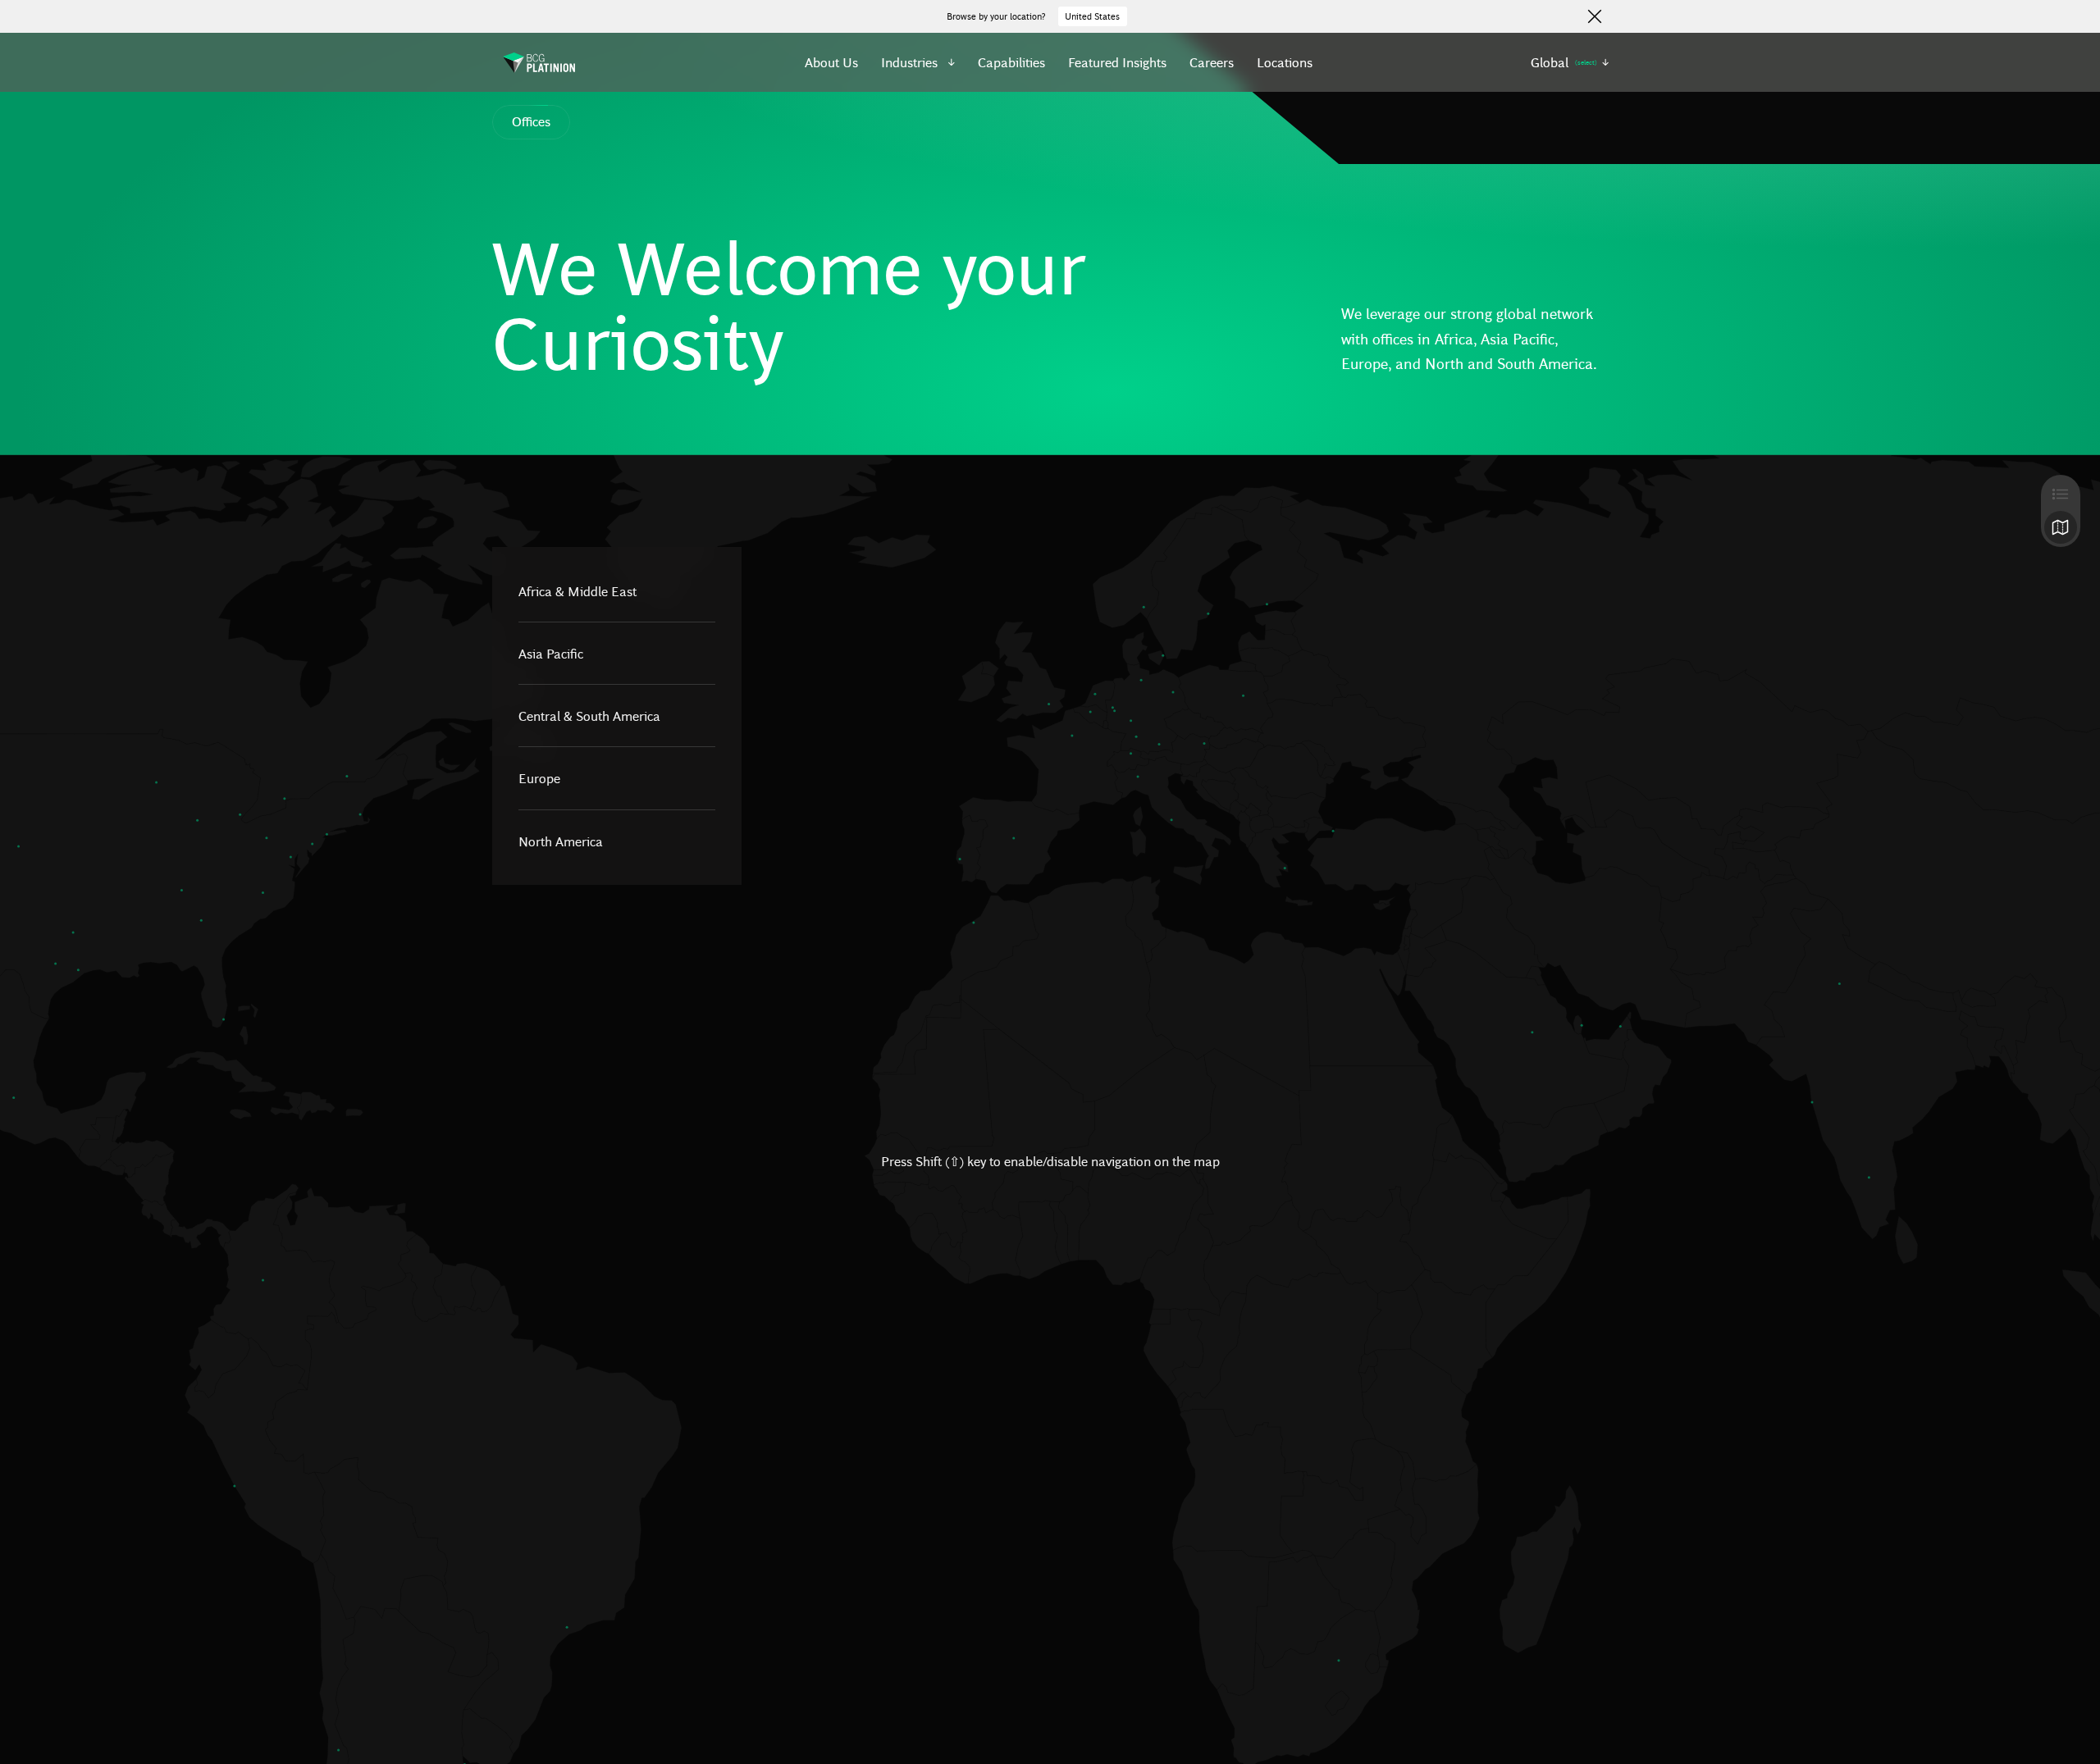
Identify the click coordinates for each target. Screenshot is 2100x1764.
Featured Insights (1117, 62)
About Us (831, 62)
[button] (918, 62)
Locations (1285, 62)
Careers (1212, 62)
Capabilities (1011, 62)
